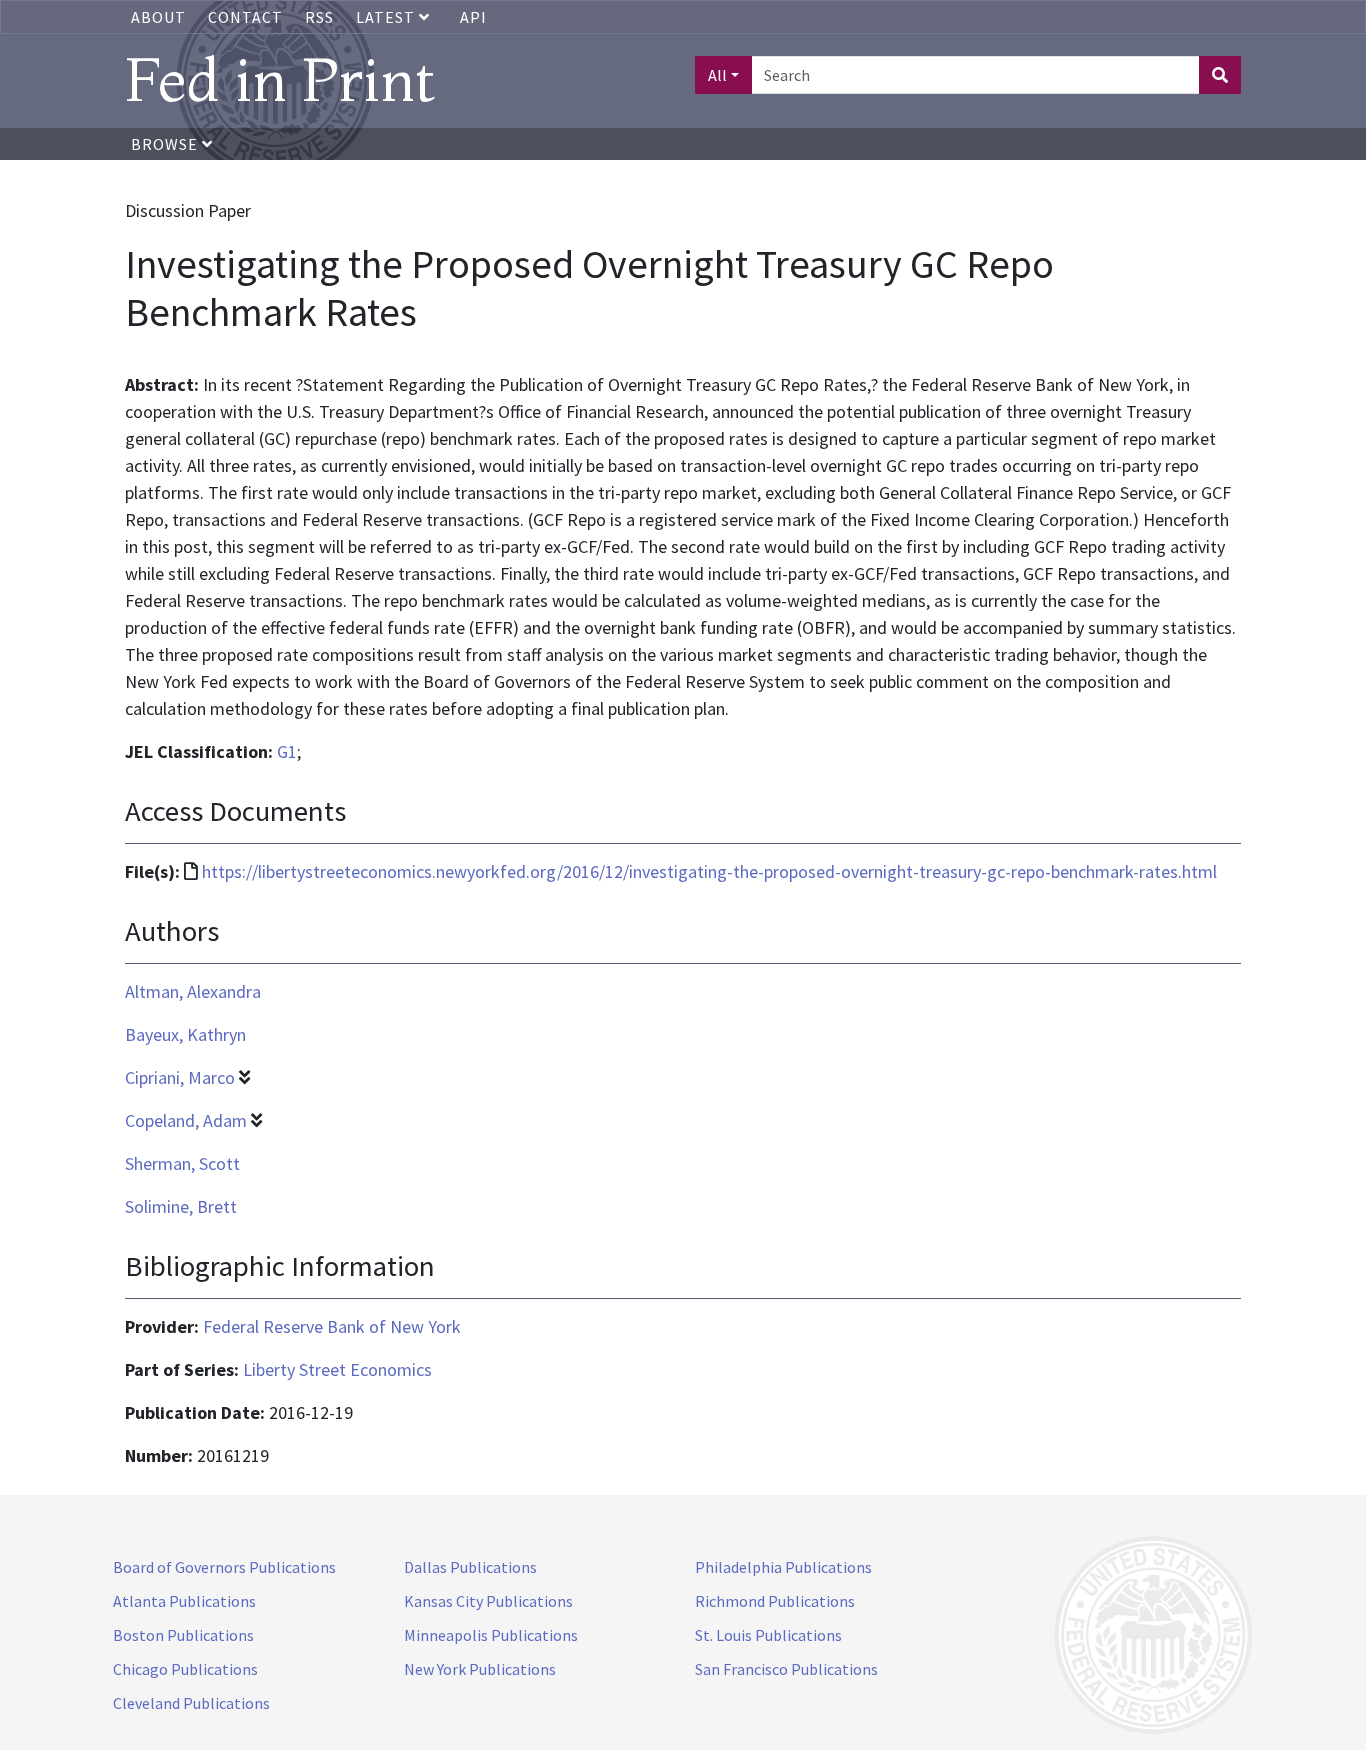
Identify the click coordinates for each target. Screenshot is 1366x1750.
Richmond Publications (775, 1601)
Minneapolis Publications (491, 1635)
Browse (166, 144)
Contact (245, 17)
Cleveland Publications (191, 1703)
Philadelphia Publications (783, 1567)
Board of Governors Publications (224, 1567)
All (717, 75)
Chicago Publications (185, 1669)
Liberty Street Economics (337, 1369)
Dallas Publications (470, 1567)
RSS (319, 17)
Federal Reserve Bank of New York (332, 1326)
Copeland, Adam (186, 1120)
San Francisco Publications (786, 1669)
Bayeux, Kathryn (185, 1034)
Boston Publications (183, 1635)
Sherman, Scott (182, 1163)
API (473, 17)
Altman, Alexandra (193, 991)
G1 (287, 751)
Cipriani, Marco (180, 1077)
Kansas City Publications (488, 1601)
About (158, 17)
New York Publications (480, 1669)
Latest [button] (387, 17)
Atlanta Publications (184, 1601)
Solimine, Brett (181, 1206)
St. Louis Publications (768, 1635)
